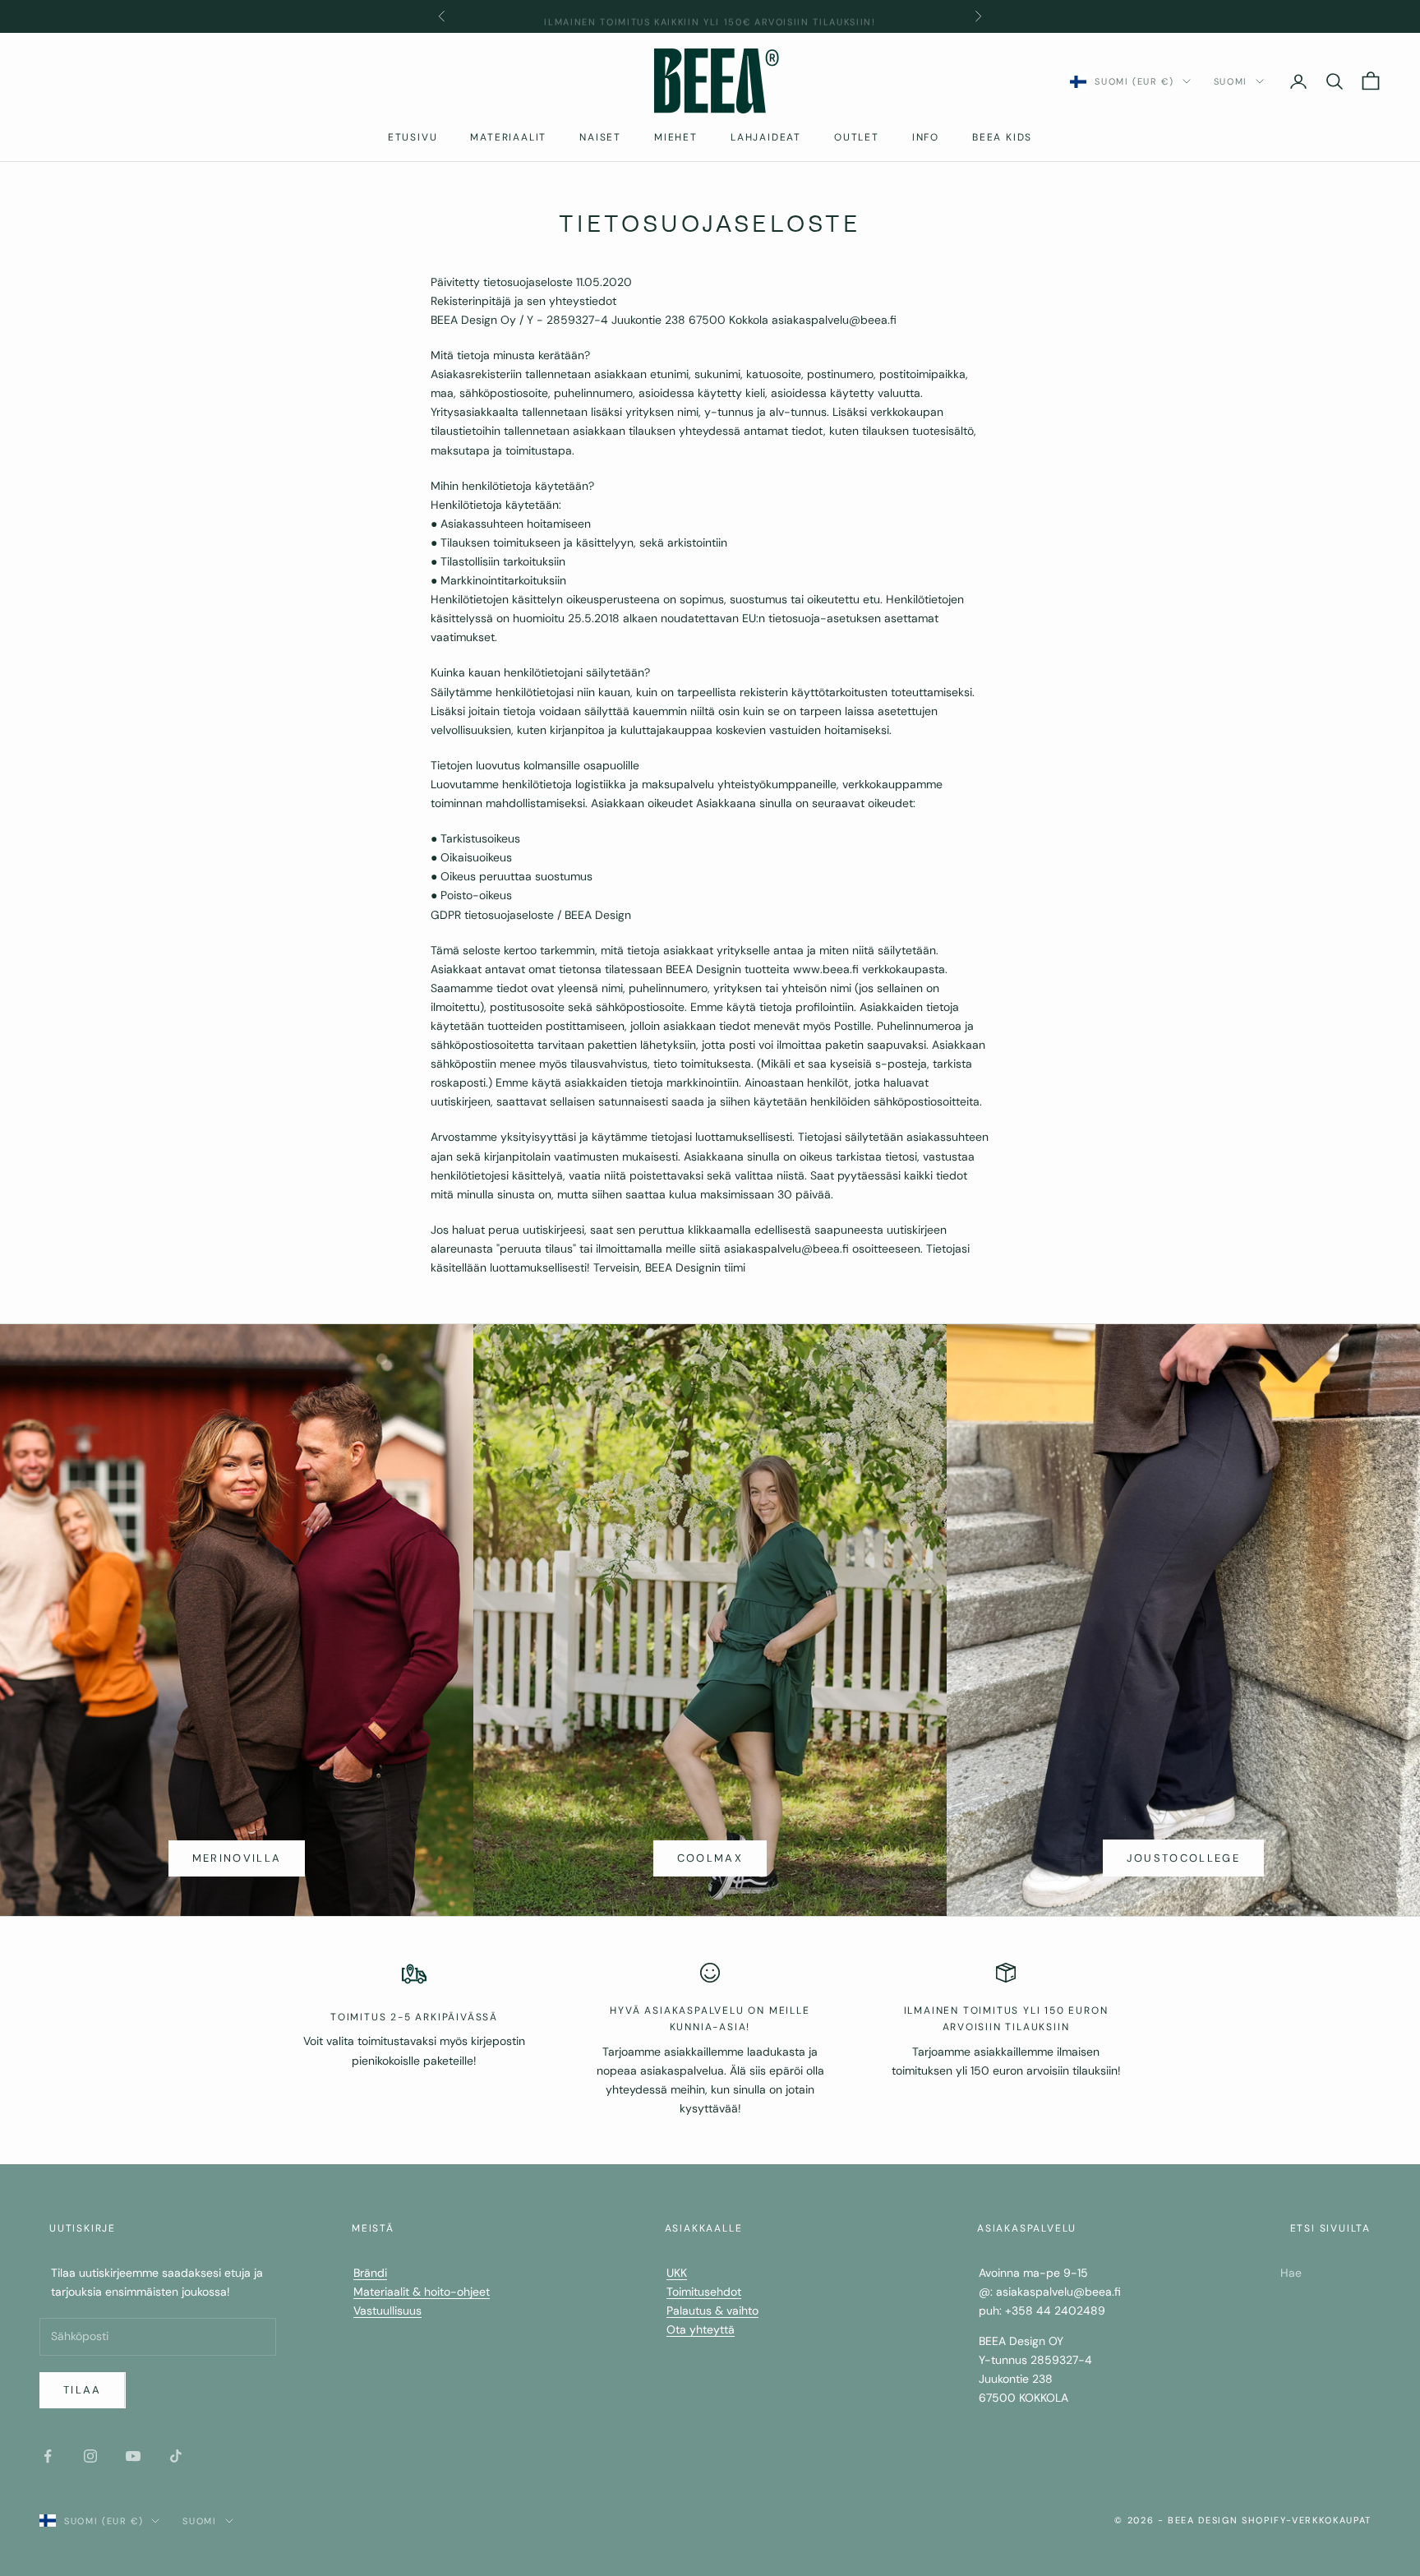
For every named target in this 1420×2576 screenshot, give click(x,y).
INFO (926, 137)
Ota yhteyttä (701, 2329)
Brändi (370, 2273)
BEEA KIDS (1002, 137)
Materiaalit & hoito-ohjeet (422, 2292)
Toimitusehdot (704, 2292)
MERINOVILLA (237, 1858)
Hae (1291, 2273)
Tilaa (83, 2390)
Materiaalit (508, 137)
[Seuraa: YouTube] (133, 2456)
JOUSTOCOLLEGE (1183, 1858)
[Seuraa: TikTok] (176, 2456)
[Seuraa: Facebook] (48, 2456)
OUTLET (857, 137)
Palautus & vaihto (712, 2311)
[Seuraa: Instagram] (90, 2456)
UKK (677, 2273)
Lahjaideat (766, 137)
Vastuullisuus (387, 2311)
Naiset (600, 137)
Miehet (676, 137)
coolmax (710, 1858)
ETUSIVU (413, 137)
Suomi (1231, 81)
